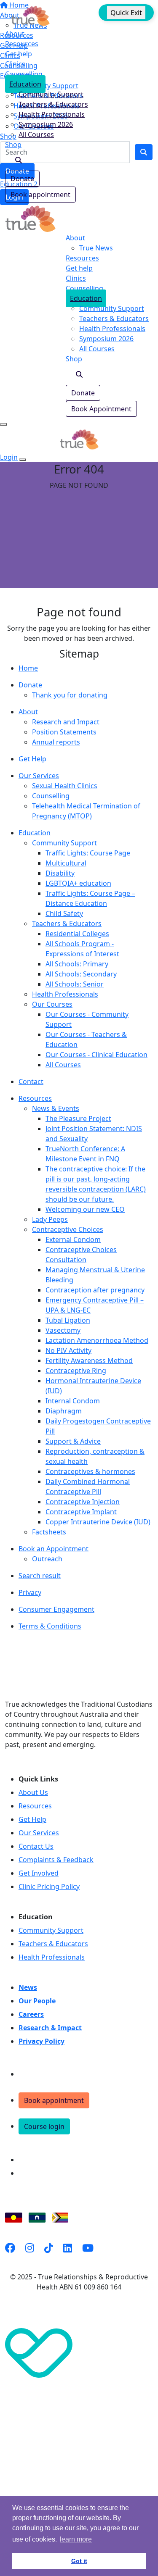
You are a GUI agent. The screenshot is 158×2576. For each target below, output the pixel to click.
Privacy (30, 1592)
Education (25, 84)
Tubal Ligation (68, 1320)
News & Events (56, 1108)
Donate (22, 179)
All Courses (36, 134)
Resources (22, 44)
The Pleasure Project (78, 1118)
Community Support (51, 94)
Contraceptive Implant (81, 1512)
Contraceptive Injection (83, 1502)
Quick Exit (126, 13)
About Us (33, 1792)
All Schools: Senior (75, 984)
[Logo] (30, 15)
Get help (19, 54)
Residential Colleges (77, 934)
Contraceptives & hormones (90, 1471)
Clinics (15, 64)
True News (96, 248)
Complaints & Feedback (56, 1860)
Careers (31, 2014)
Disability (60, 873)
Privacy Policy (42, 2041)
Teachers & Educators (53, 104)
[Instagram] (30, 2248)
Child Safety (64, 913)
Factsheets (49, 1532)
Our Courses (52, 1004)
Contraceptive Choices (68, 1229)
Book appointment (40, 195)
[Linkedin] (68, 2248)
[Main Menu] (3, 424)
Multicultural (66, 863)
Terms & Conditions (50, 1626)
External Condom (73, 1239)
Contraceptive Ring (76, 1371)
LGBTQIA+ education (78, 883)
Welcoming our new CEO (85, 1209)
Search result (40, 1576)
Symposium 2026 (46, 124)
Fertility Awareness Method (89, 1360)
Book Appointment (101, 409)
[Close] (23, 460)
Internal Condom (73, 1401)
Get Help (32, 759)
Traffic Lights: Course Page (88, 853)
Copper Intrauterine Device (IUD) (98, 1522)
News (28, 1987)
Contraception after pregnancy (95, 1290)
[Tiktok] (49, 2248)
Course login (44, 2126)
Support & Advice (73, 1441)
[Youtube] (88, 2248)
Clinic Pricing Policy (49, 1887)
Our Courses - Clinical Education (96, 1055)
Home (28, 668)
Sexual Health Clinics (65, 786)
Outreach (47, 1559)
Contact (31, 1081)
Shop (13, 145)
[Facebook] (10, 2248)
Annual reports (56, 742)
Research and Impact (66, 722)
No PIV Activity (68, 1350)
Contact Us (36, 1846)
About (15, 34)
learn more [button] (76, 2539)
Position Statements (64, 732)
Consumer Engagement (56, 1609)
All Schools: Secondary (81, 974)
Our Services (39, 776)
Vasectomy (63, 1330)
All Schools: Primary (77, 964)
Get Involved (39, 1873)
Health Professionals (52, 114)
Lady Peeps (50, 1219)
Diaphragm (64, 1411)
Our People (37, 2001)
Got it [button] (79, 2561)
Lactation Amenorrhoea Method (97, 1340)
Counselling (24, 74)
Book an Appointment (54, 1549)
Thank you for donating (70, 695)
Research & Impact (50, 2028)
